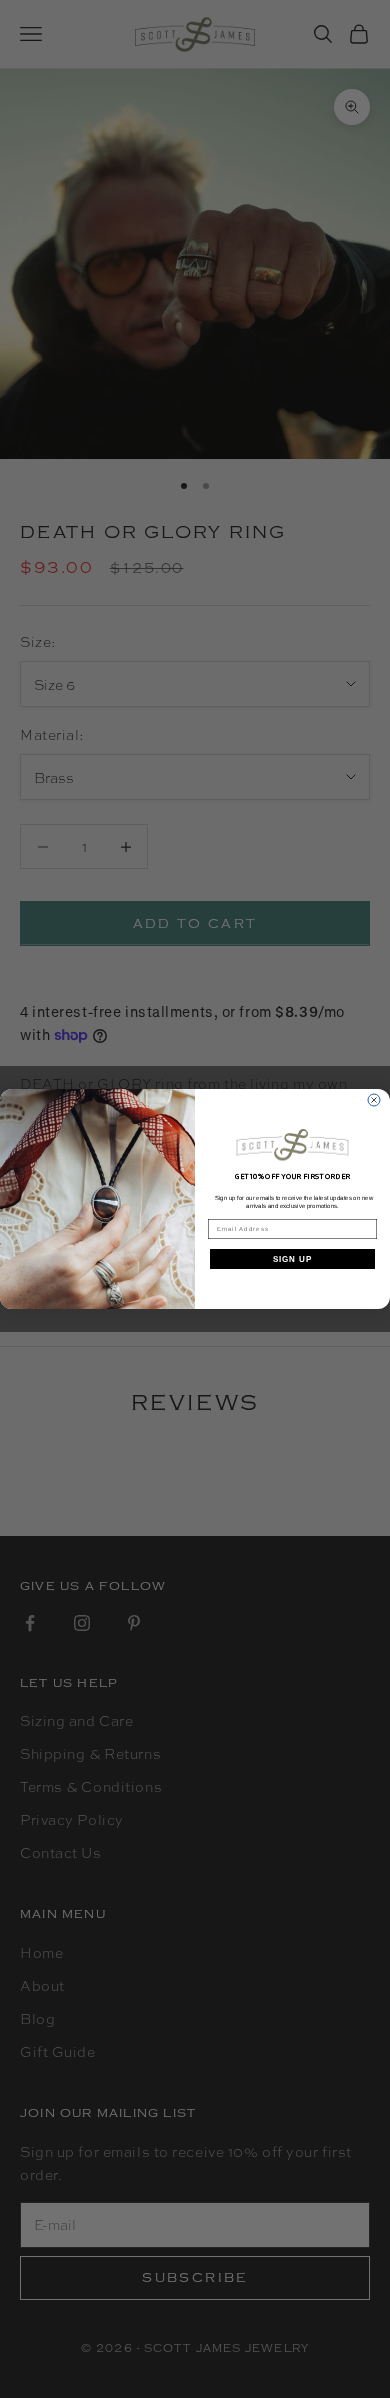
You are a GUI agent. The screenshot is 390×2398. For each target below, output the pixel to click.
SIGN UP (293, 1259)
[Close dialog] (374, 1100)
